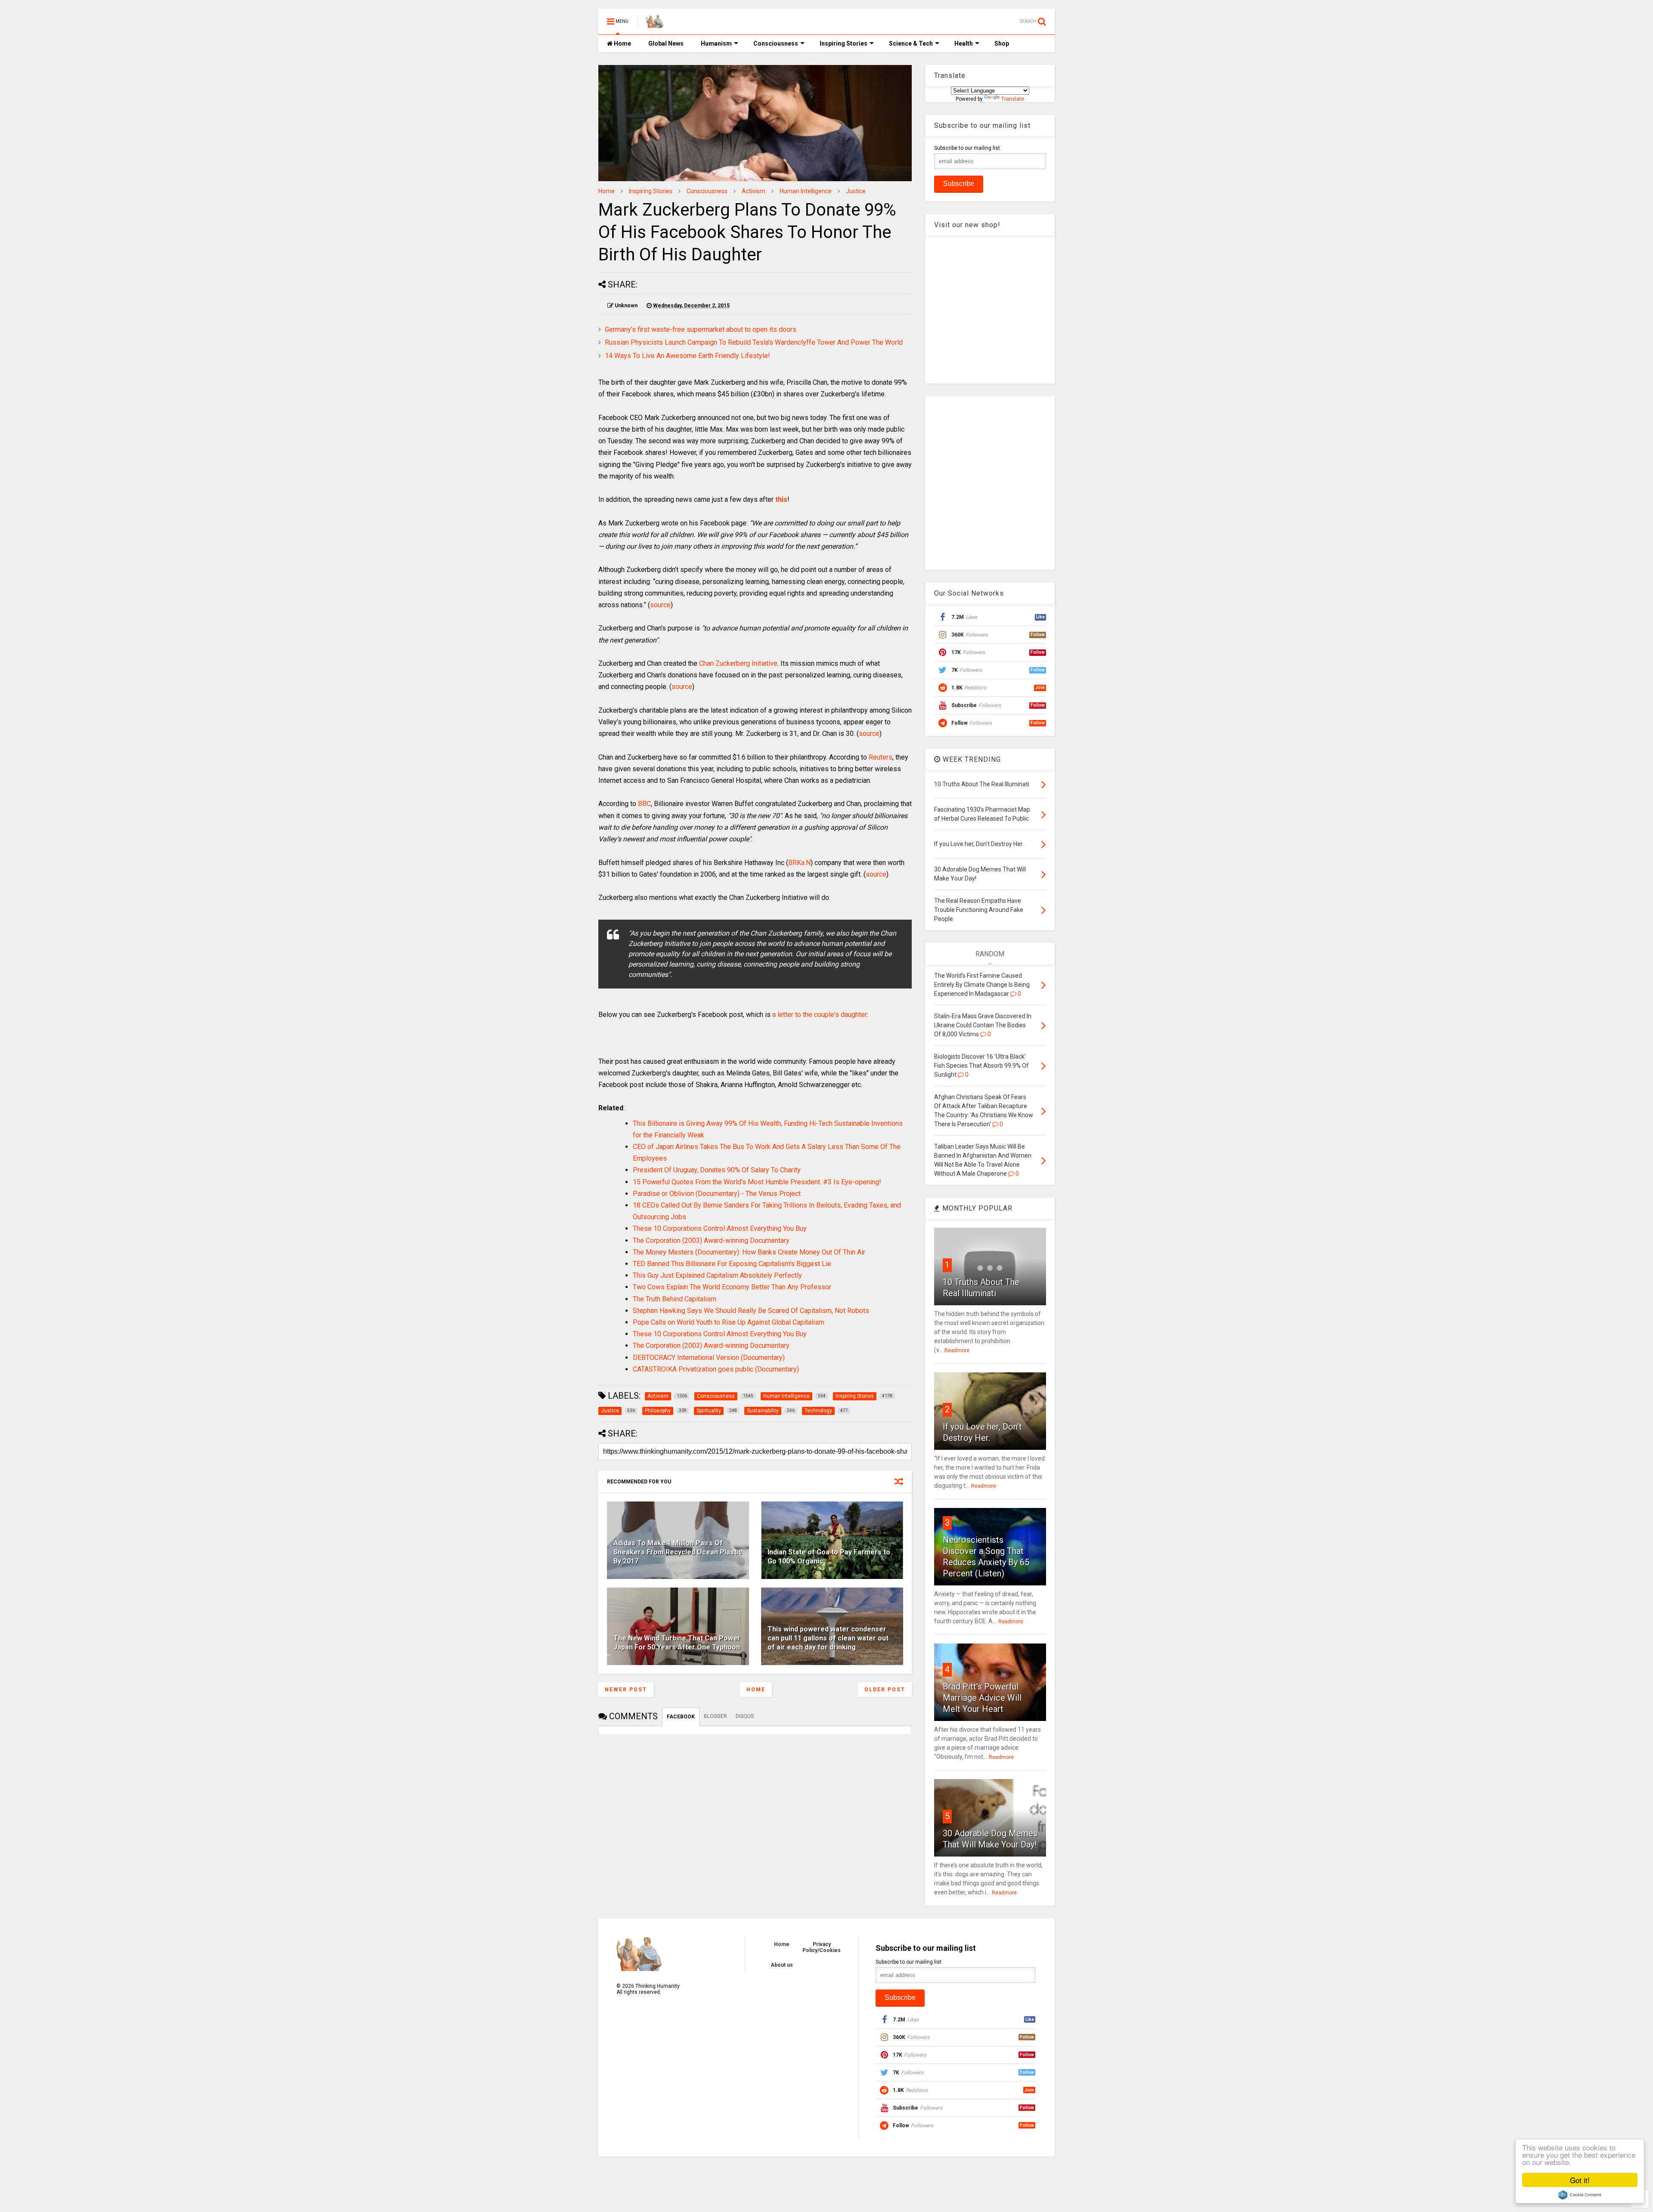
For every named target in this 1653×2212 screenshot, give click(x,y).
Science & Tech (911, 43)
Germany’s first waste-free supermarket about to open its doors (701, 329)
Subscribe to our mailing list (967, 148)
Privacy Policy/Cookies (822, 1947)
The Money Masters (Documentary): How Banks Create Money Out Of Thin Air (749, 1252)
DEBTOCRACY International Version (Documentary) (709, 1358)
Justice (856, 191)
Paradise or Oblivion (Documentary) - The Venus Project (717, 1194)
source (660, 605)
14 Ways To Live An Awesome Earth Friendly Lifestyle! (687, 356)
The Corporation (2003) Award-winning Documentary (711, 1240)
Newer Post (626, 1690)
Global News (666, 43)
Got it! (1580, 2180)
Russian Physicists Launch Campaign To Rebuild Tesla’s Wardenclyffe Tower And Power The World (754, 342)
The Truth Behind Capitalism (675, 1299)
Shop (1002, 43)
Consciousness (776, 43)
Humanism (716, 43)
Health (964, 43)
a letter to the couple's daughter (820, 1015)
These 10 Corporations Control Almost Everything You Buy (720, 1228)
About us (782, 1965)
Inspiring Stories (844, 43)
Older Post (885, 1690)
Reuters (881, 757)
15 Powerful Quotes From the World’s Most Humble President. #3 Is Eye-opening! (757, 1182)
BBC (644, 804)
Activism (754, 191)
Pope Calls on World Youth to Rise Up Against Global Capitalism (729, 1322)
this (781, 499)
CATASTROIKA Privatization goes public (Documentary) (716, 1369)
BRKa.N (799, 863)
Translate (1013, 99)
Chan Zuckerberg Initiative (738, 663)
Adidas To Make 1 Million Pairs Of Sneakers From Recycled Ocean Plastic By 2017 (678, 1552)
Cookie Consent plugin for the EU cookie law (1580, 2195)
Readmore (957, 1350)
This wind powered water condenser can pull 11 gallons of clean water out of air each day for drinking (828, 1638)
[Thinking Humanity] (655, 24)
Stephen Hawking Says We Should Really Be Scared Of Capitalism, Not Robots (751, 1311)
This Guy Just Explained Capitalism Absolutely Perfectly (717, 1275)
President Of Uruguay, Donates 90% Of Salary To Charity (717, 1170)
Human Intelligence (806, 191)
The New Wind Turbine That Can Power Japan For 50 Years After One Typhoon (677, 1643)
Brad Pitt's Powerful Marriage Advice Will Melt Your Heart (982, 1698)
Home (622, 43)
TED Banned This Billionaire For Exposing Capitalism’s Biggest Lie (732, 1264)
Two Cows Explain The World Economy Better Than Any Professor (732, 1287)
